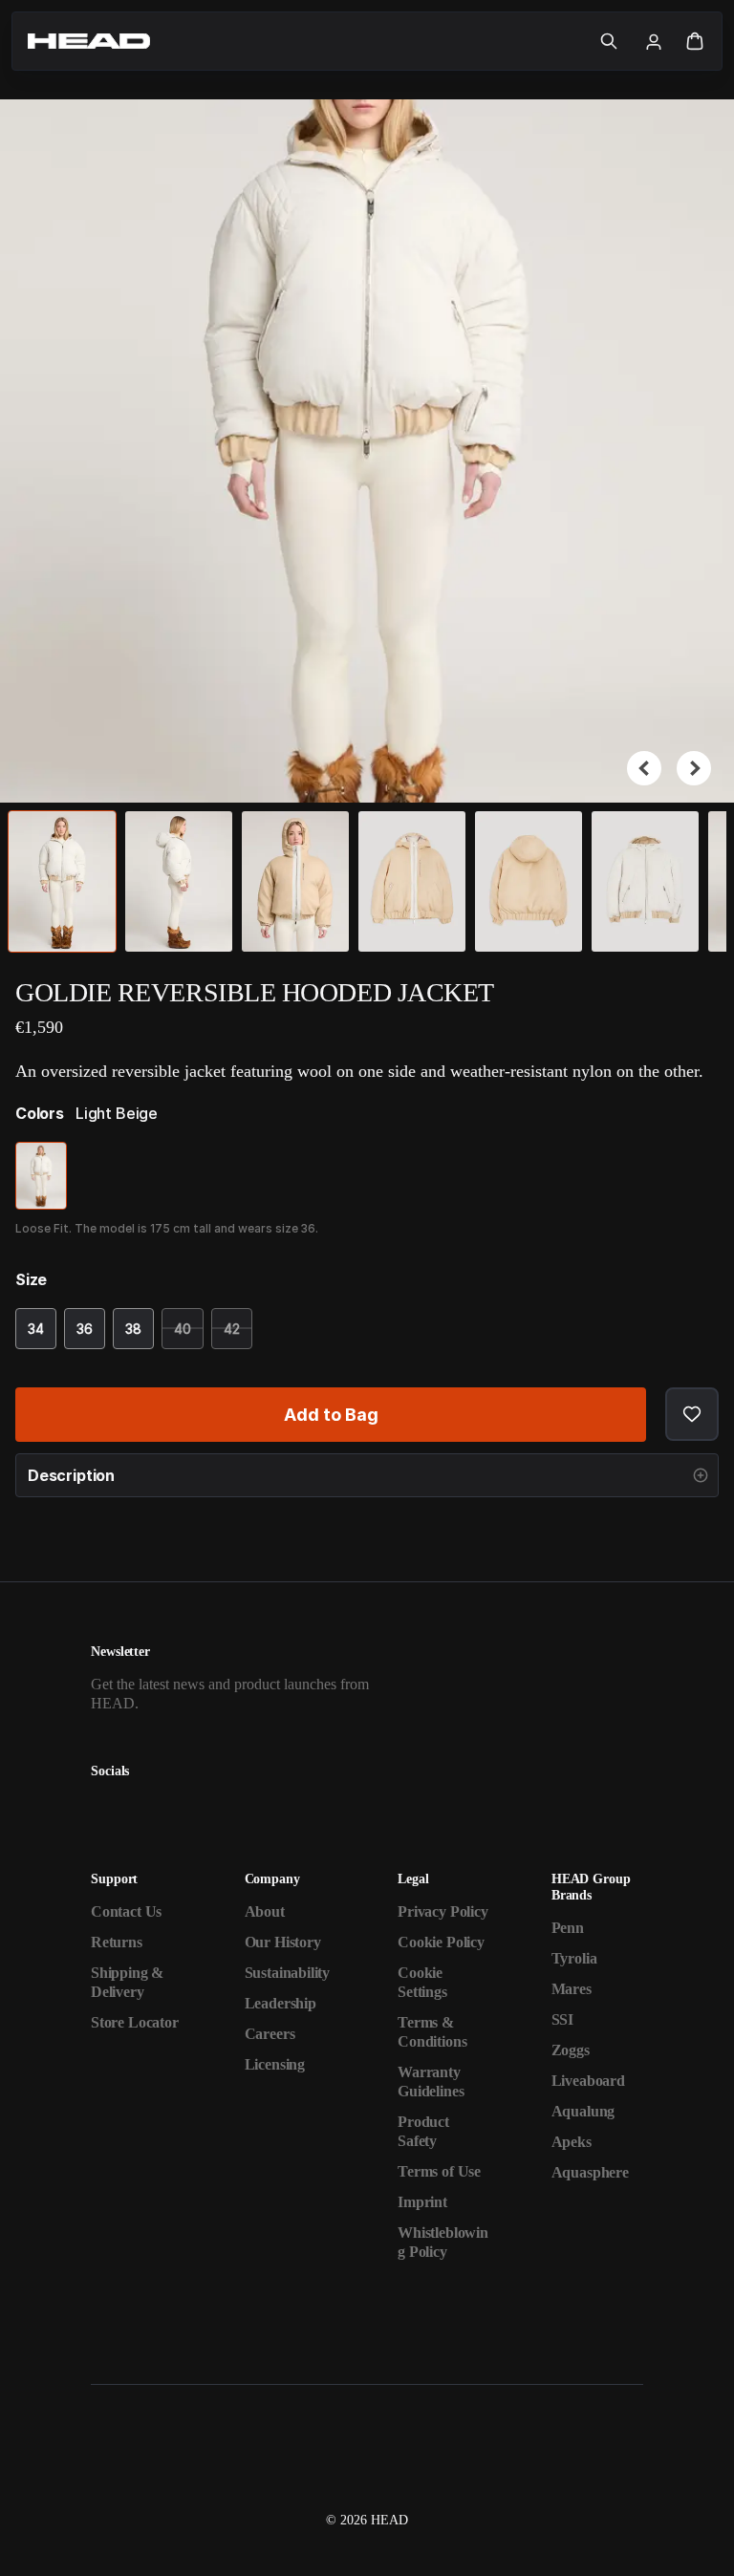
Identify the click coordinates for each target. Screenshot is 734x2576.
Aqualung (583, 2111)
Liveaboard (588, 2081)
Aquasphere (590, 2172)
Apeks (572, 2142)
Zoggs (571, 2050)
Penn (568, 1928)
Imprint (422, 2202)
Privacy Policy (443, 1911)
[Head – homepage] (306, 41)
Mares (572, 1989)
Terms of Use (439, 2171)
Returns (117, 1942)
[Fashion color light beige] (41, 1176)
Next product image (694, 768)
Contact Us (126, 1911)
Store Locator (135, 2022)
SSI (562, 2019)
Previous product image (644, 768)
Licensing (275, 2064)
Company (272, 1879)
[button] (609, 41)
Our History (283, 1942)
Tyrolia (574, 1958)
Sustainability (288, 1973)
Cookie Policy (441, 1942)
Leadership (281, 2003)
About (265, 1911)
